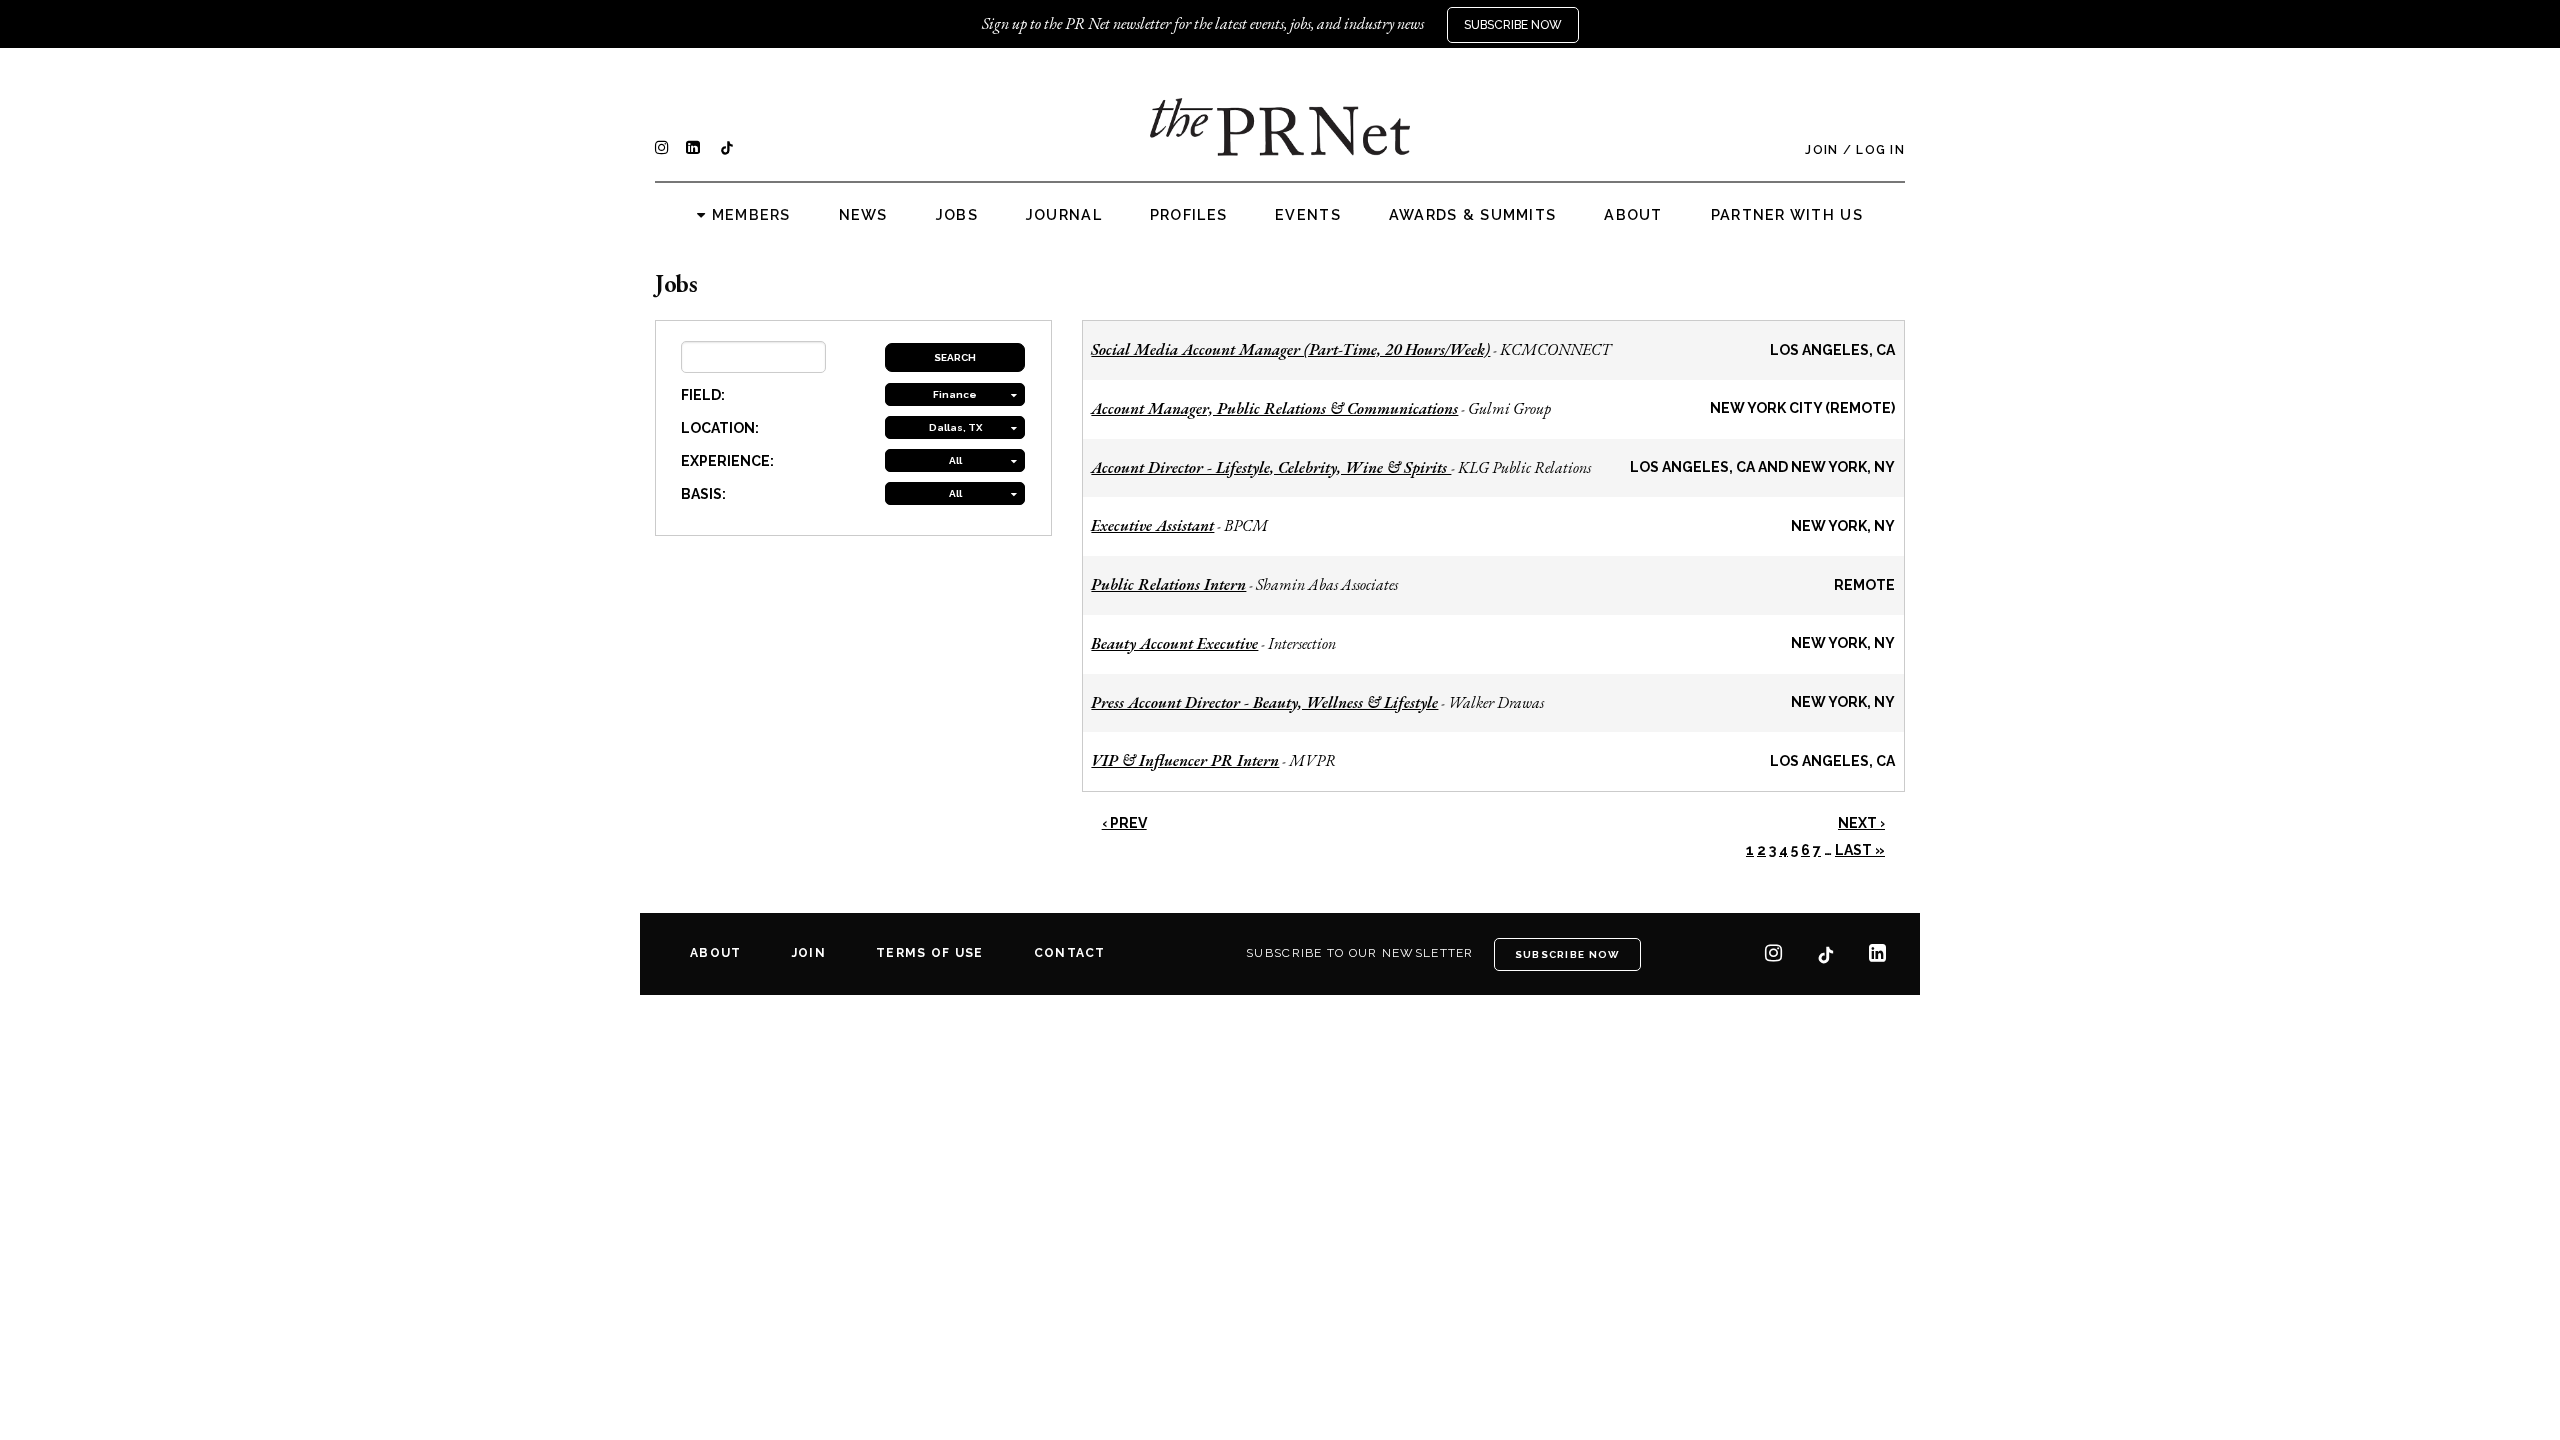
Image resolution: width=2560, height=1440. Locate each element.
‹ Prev (1124, 823)
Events (1308, 215)
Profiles (1188, 215)
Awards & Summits (1472, 215)
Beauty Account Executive (1174, 643)
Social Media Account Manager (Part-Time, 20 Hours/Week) (1290, 349)
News (863, 215)
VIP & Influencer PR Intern (1185, 760)
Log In (1880, 150)
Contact (1070, 953)
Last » (1860, 850)
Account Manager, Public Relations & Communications (1274, 408)
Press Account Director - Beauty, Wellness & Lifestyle (1264, 702)
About (1633, 215)
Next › (1861, 823)
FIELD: (703, 395)
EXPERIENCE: (727, 461)
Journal (1064, 215)
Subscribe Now (1513, 25)
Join (1821, 150)
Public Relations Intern (1168, 584)
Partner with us (1787, 215)
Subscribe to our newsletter (1360, 953)
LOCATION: (720, 428)
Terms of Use (929, 953)
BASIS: (703, 494)
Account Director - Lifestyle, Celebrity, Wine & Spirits (1271, 467)
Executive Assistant (1152, 525)
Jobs (957, 215)
